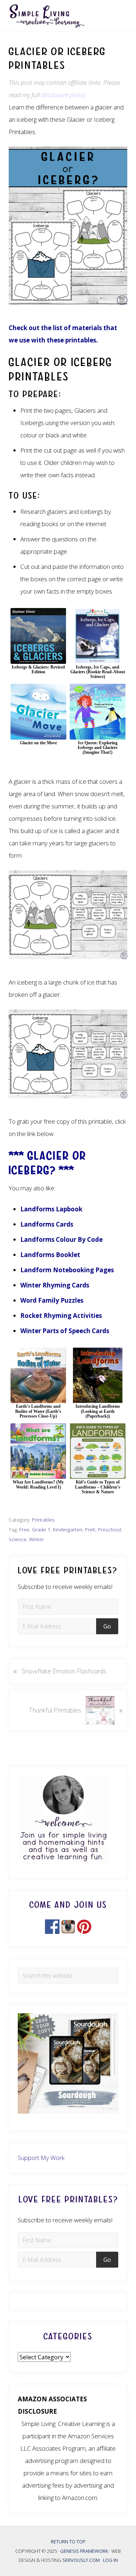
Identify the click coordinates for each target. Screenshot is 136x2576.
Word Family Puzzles (52, 1300)
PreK (90, 1529)
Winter (36, 1539)
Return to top (68, 2542)
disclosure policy (63, 95)
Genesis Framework (85, 2551)
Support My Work (41, 2158)
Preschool (110, 1529)
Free (24, 1529)
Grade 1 (41, 1529)
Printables (43, 1520)
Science (18, 1539)
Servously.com (81, 2560)
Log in (110, 2560)
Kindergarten (68, 1529)
